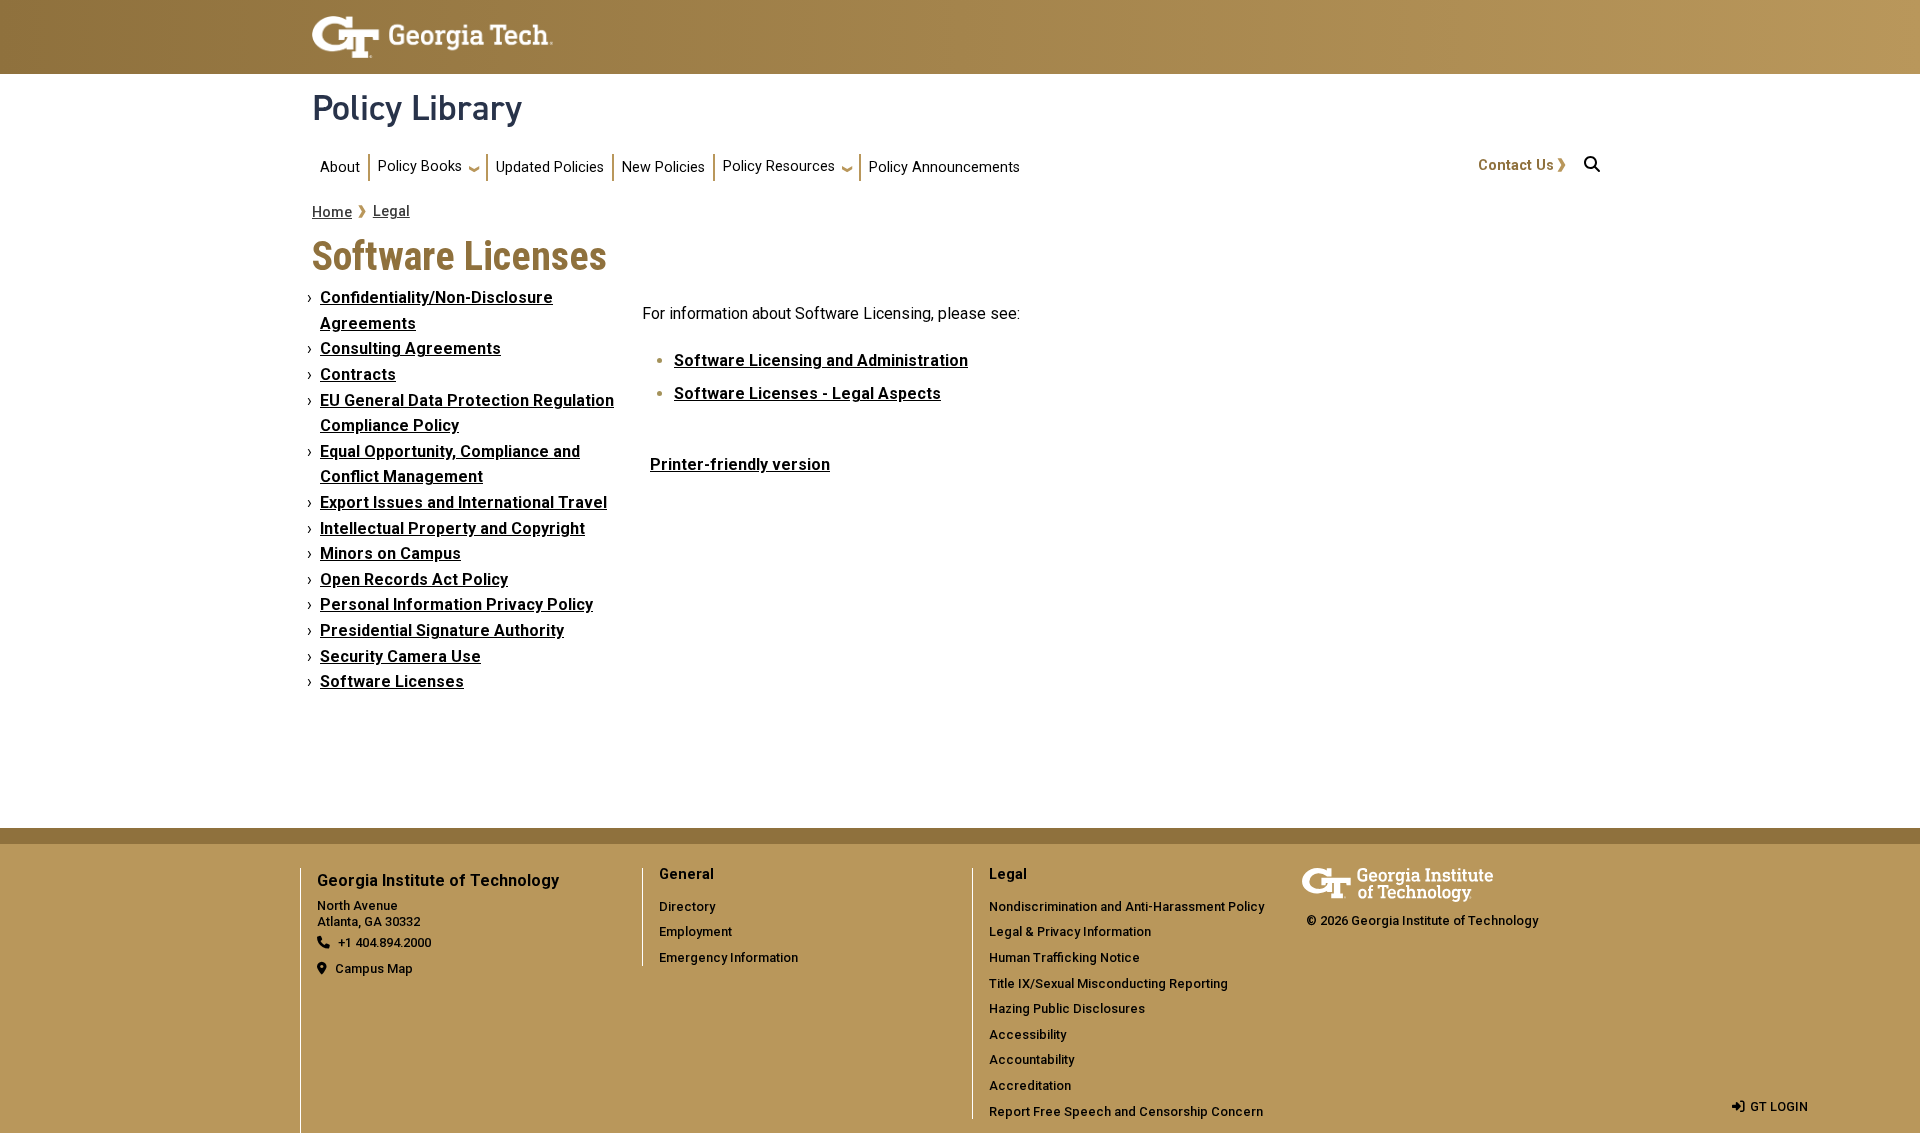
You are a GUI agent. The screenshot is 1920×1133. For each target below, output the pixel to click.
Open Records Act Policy (414, 579)
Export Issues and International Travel (463, 502)
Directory (687, 906)
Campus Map (374, 968)
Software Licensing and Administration (821, 360)
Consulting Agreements (410, 348)
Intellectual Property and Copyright (452, 528)
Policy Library (417, 108)
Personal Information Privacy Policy (456, 604)
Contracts (358, 374)
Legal (391, 211)
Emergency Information (728, 957)
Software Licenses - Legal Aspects (807, 393)
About (340, 167)
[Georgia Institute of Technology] (432, 28)
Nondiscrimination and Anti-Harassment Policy (1126, 906)
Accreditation (1030, 1085)
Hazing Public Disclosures (1067, 1008)
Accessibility (1027, 1034)
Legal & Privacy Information (1070, 931)
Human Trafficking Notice (1064, 957)
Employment (695, 931)
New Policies (663, 167)
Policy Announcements (944, 167)
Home (332, 212)
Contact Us (1516, 165)
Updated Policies (550, 167)
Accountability (1031, 1059)
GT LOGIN (1779, 1106)
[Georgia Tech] (1397, 881)
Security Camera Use (400, 656)
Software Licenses (392, 681)
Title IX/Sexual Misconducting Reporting (1108, 983)
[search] (1592, 168)
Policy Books (420, 166)
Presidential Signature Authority (442, 630)
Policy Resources (779, 166)
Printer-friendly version (740, 464)
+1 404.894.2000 (384, 942)
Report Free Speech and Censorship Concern (1126, 1111)
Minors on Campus (390, 553)
